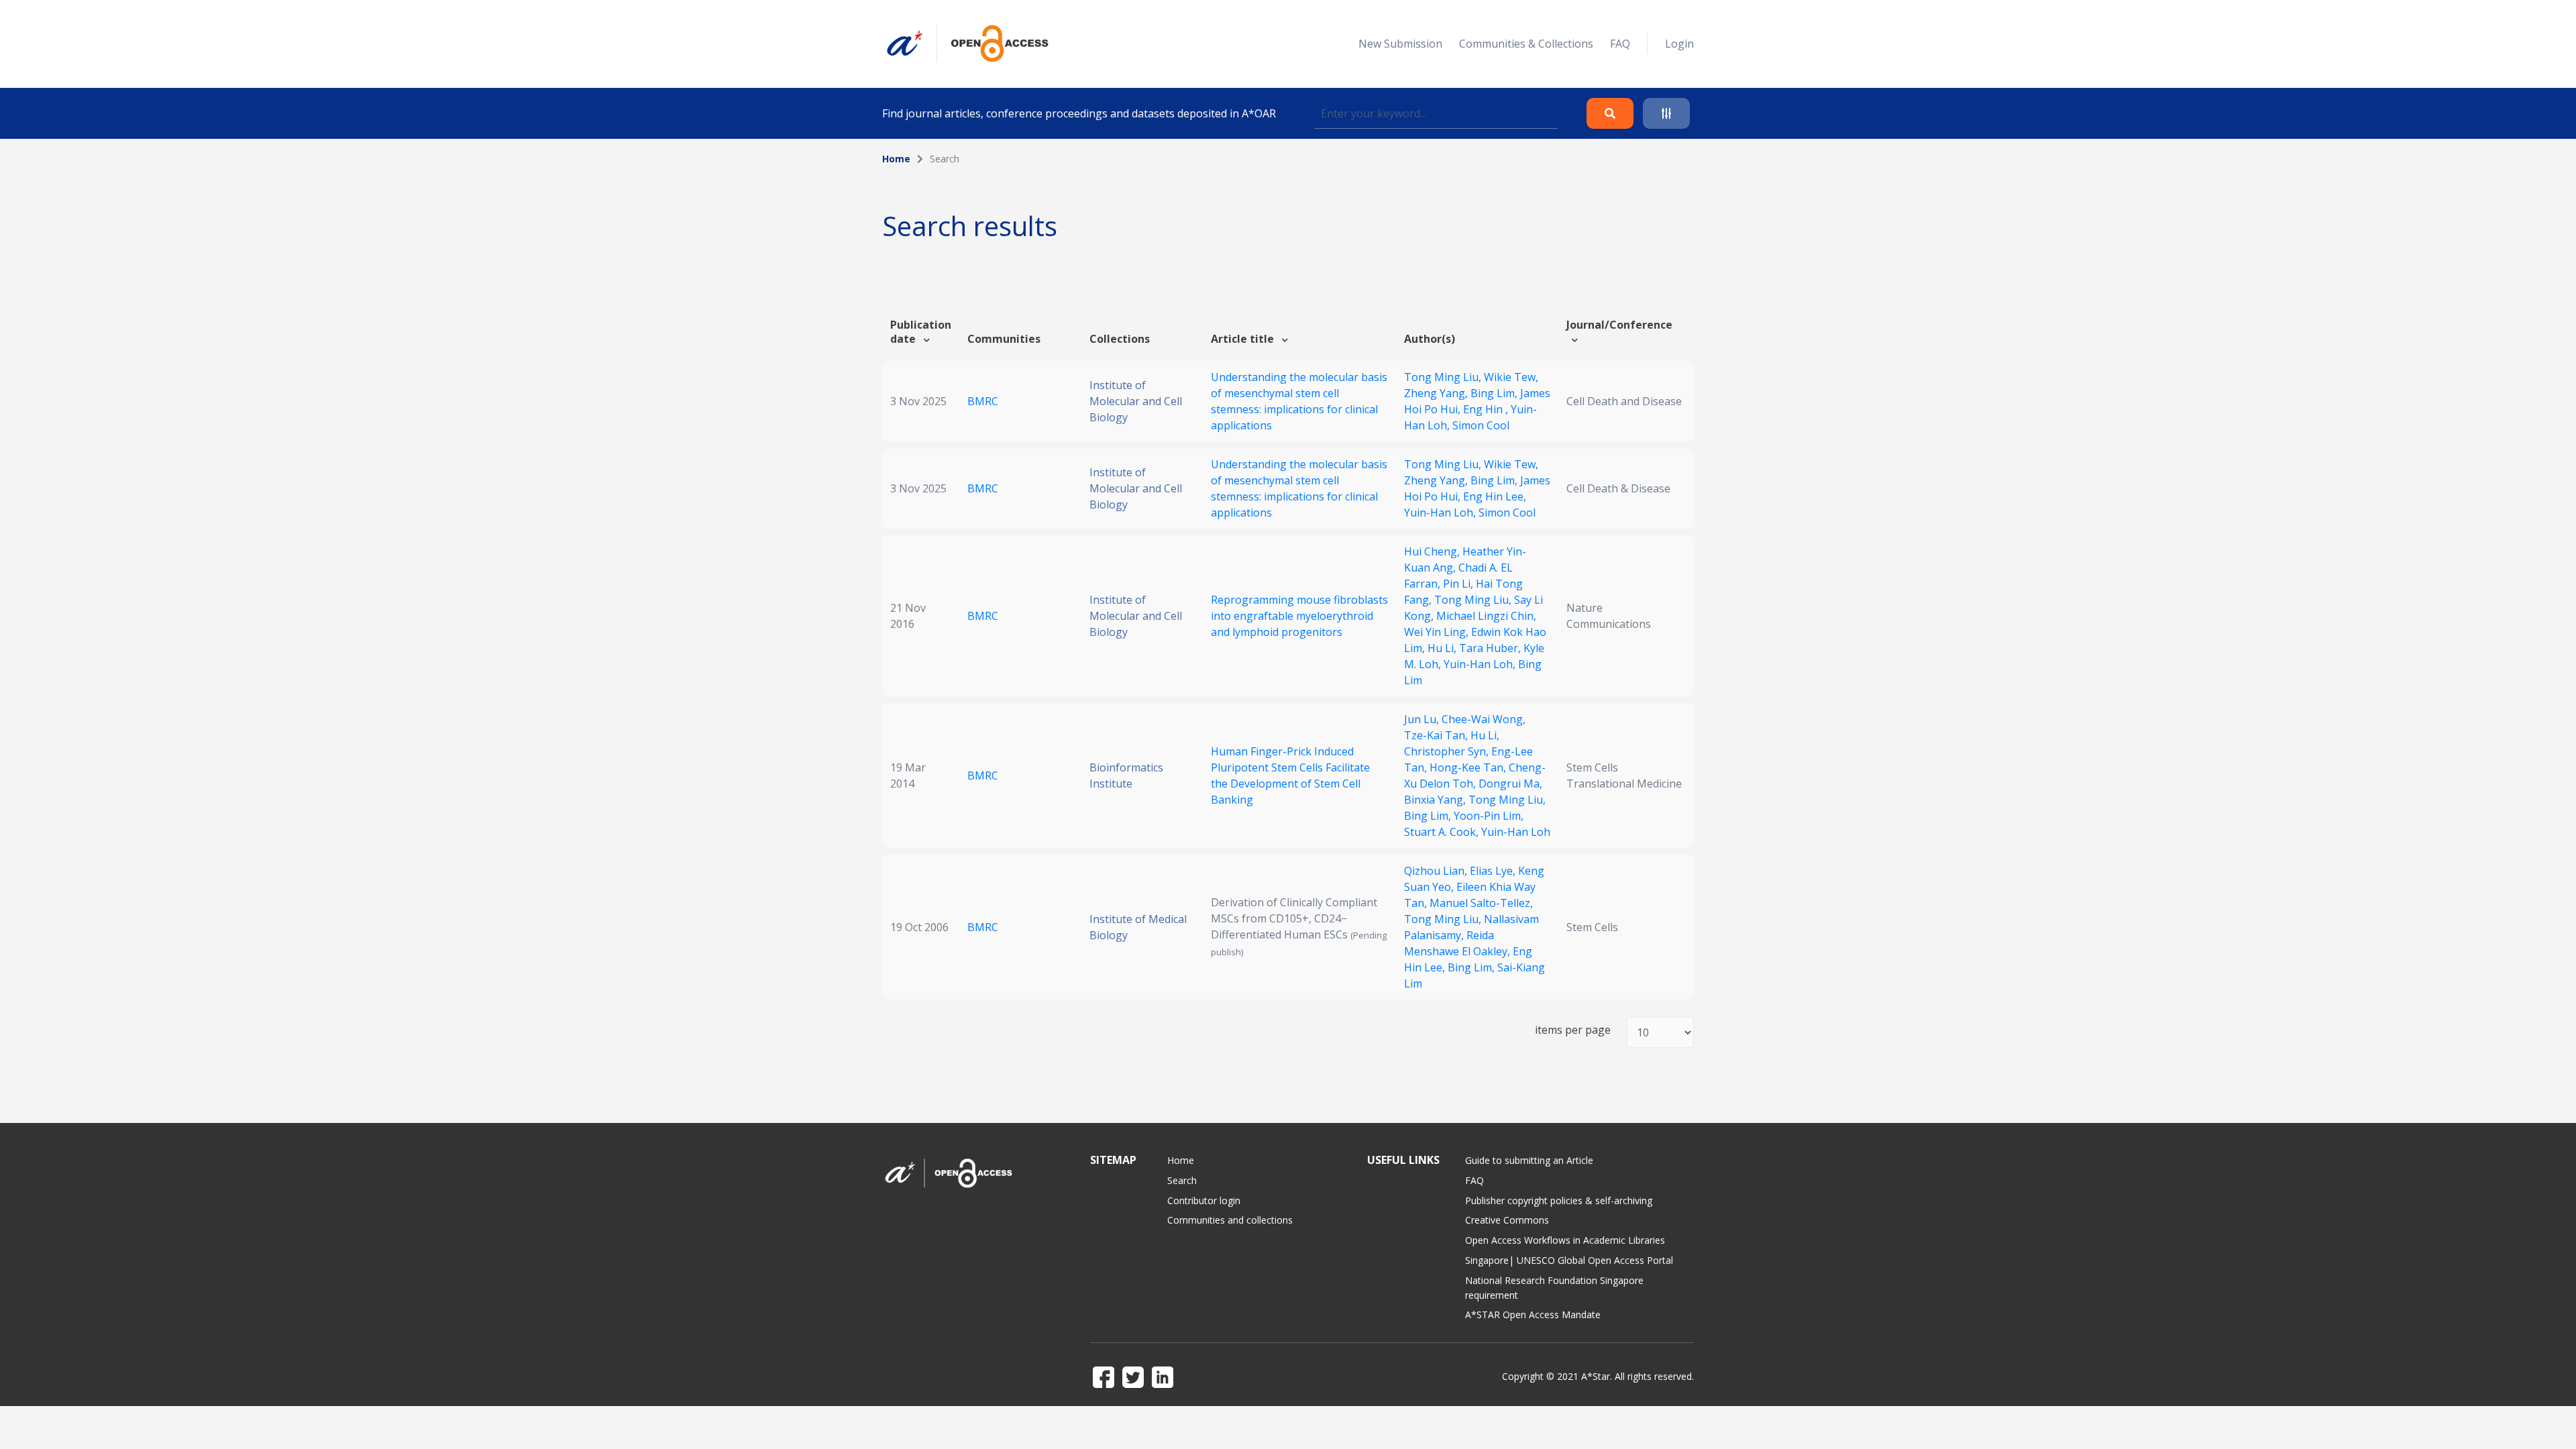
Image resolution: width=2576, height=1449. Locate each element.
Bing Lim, (1495, 393)
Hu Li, (1443, 648)
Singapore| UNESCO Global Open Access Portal (1569, 1260)
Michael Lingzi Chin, (1486, 616)
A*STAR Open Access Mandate (1533, 1314)
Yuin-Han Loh (1516, 832)
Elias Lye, (1494, 871)
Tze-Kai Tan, (1437, 735)
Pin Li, (1459, 584)
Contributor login (1204, 1200)
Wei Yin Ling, (1438, 632)
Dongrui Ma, (1510, 784)
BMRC (983, 401)
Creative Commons (1507, 1220)
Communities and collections (1230, 1220)
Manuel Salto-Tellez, (1481, 903)
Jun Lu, (1423, 719)
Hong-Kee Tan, (1469, 767)
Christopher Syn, (1448, 751)
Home (896, 159)
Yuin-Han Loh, (1441, 513)
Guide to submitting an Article (1529, 1160)
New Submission (1400, 44)
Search (1182, 1180)
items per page (1573, 1030)
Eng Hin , (1487, 409)
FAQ (1620, 44)
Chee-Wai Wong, (1484, 719)
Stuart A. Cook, (1443, 832)
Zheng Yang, (1437, 393)
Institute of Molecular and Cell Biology (1136, 401)
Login (1679, 44)
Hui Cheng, (1433, 551)
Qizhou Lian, (1437, 871)
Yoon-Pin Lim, (1489, 816)
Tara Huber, (1491, 648)
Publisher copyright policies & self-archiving (1559, 1200)
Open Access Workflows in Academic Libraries (1565, 1240)
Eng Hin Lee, (1495, 496)
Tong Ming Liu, (1444, 377)
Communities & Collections (1526, 44)
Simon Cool (1481, 425)
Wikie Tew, (1511, 377)
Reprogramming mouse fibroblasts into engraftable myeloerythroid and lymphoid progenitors (1299, 616)
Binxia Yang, (1436, 800)
